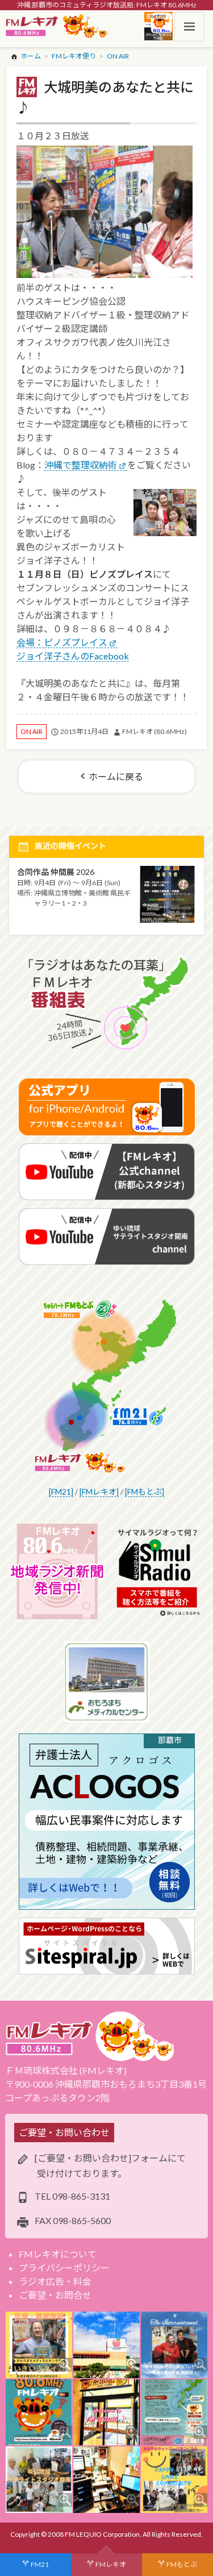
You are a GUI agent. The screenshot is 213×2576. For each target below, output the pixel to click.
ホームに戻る (116, 776)
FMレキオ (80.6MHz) (154, 731)
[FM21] (61, 1492)
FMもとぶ (182, 2564)
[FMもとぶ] (145, 1492)
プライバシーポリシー (64, 2268)
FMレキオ (111, 2564)
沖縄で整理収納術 (81, 465)
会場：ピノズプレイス (62, 642)
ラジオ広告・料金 (55, 2281)
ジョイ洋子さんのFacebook (73, 656)
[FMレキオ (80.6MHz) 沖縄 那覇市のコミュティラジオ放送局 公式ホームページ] (57, 27)
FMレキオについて (58, 2254)
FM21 (40, 2564)
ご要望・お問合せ (55, 2295)
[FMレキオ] (99, 1492)
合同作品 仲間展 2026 (56, 872)
